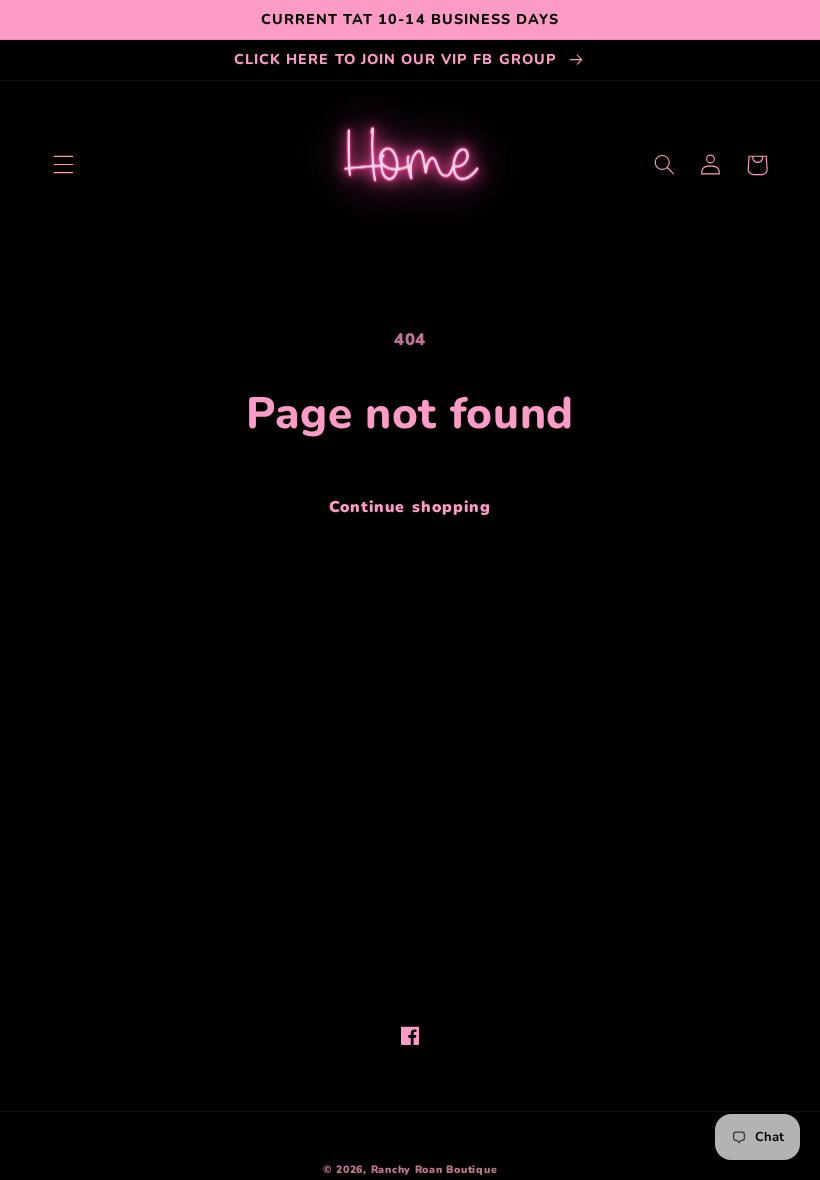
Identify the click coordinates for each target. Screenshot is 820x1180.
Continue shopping (410, 507)
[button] (63, 165)
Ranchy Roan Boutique (434, 1169)
